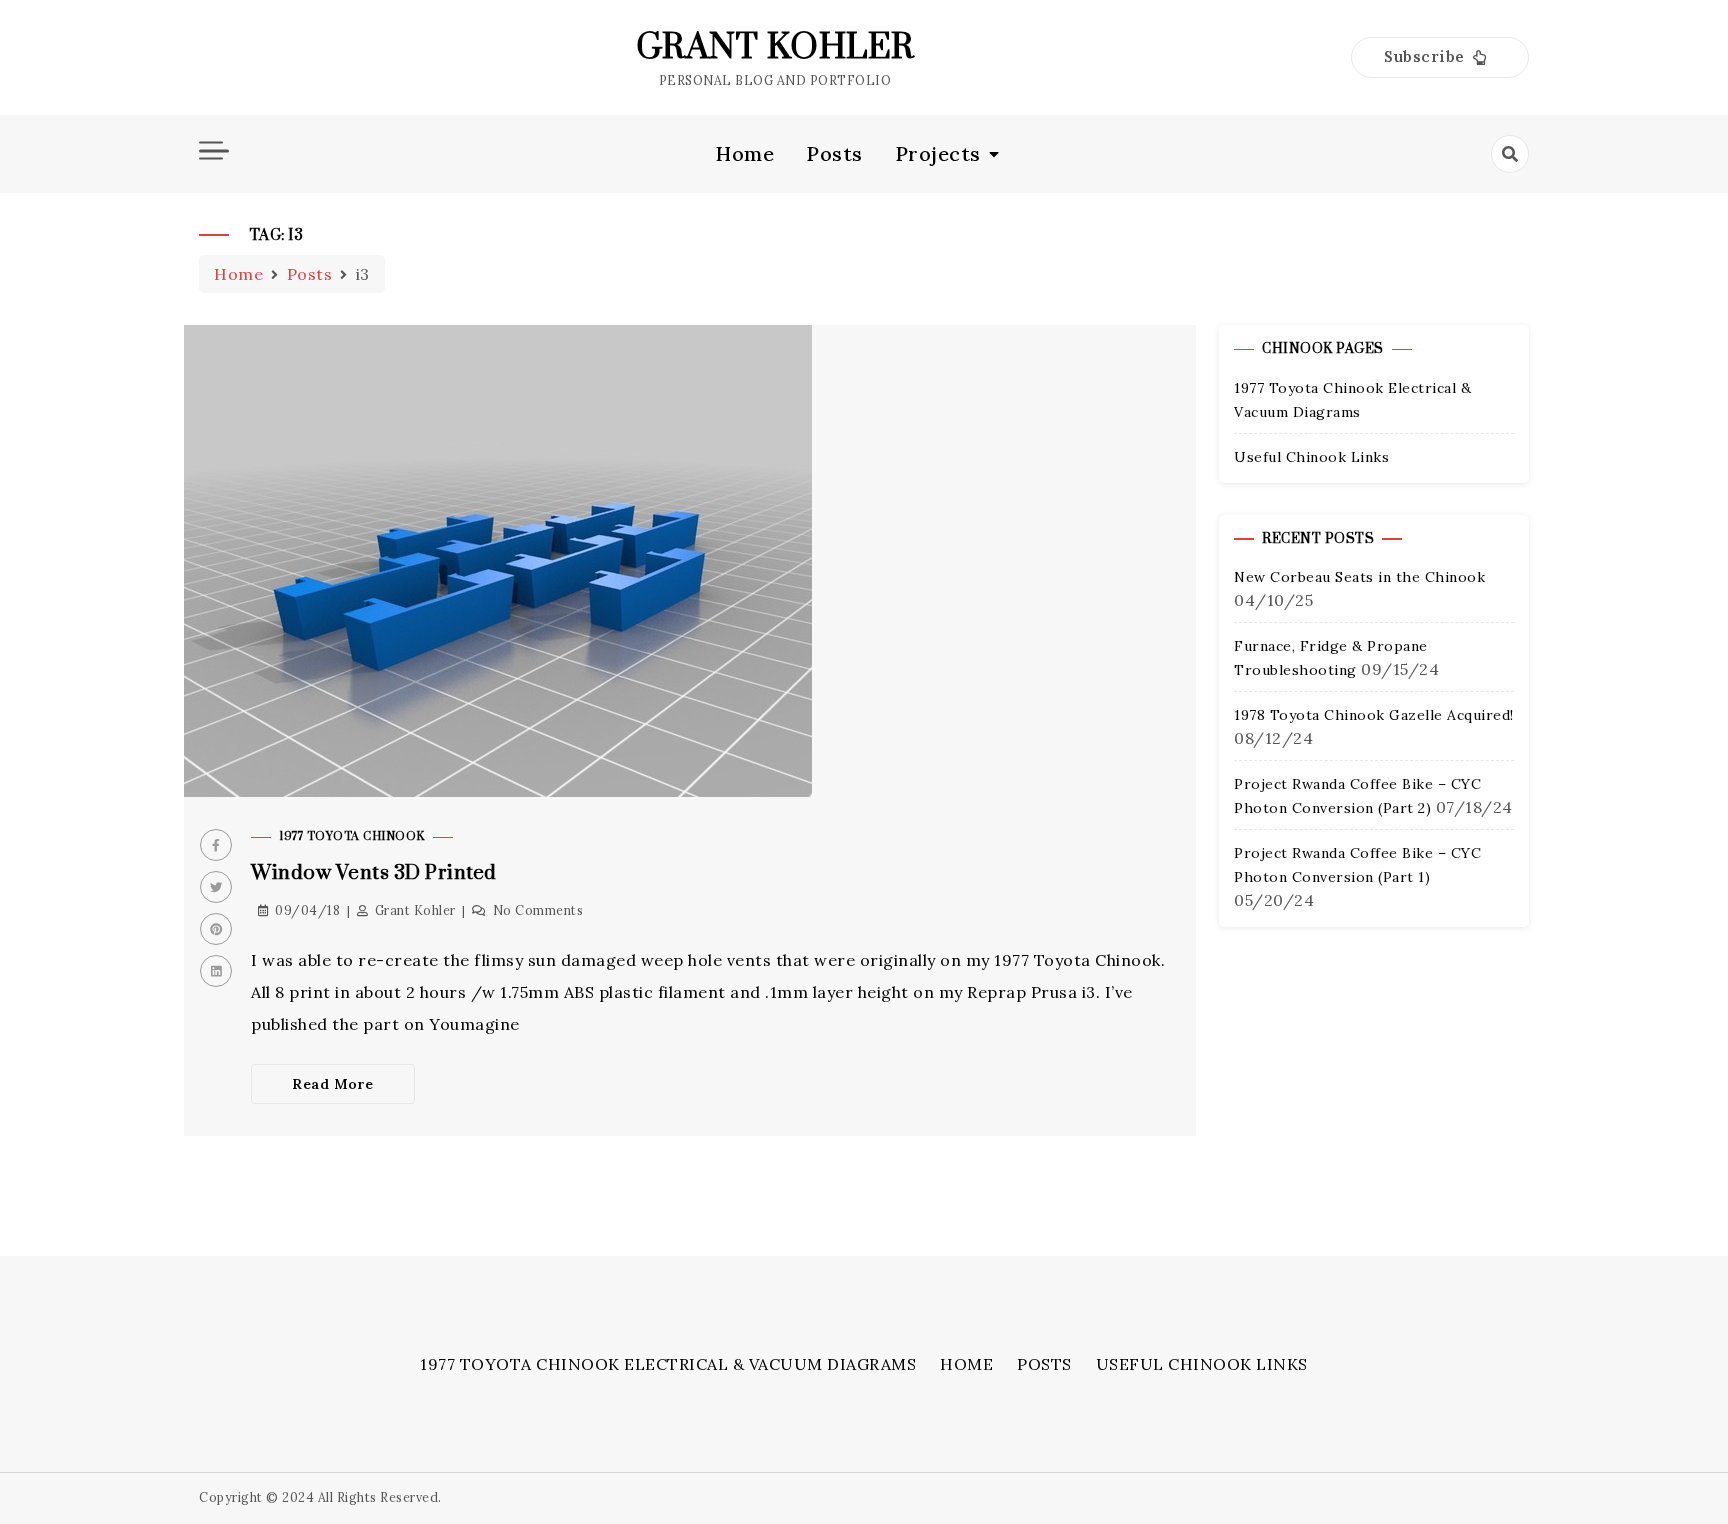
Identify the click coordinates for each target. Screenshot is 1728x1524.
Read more (333, 1084)
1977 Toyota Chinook (352, 836)
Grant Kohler (775, 48)
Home (744, 153)
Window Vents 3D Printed (374, 873)
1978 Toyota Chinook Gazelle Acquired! (1374, 716)
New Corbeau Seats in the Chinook (1359, 578)
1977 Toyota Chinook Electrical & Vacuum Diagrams (668, 1364)
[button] (1440, 57)
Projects (938, 153)
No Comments (538, 910)
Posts (834, 153)
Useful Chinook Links (1311, 457)
